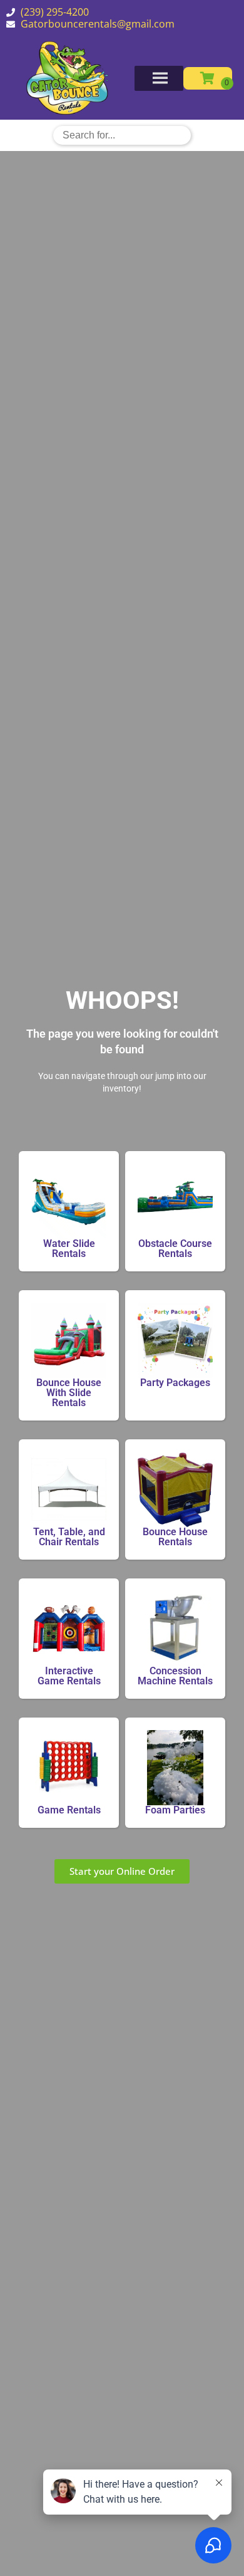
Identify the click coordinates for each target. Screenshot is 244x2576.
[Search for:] (122, 135)
